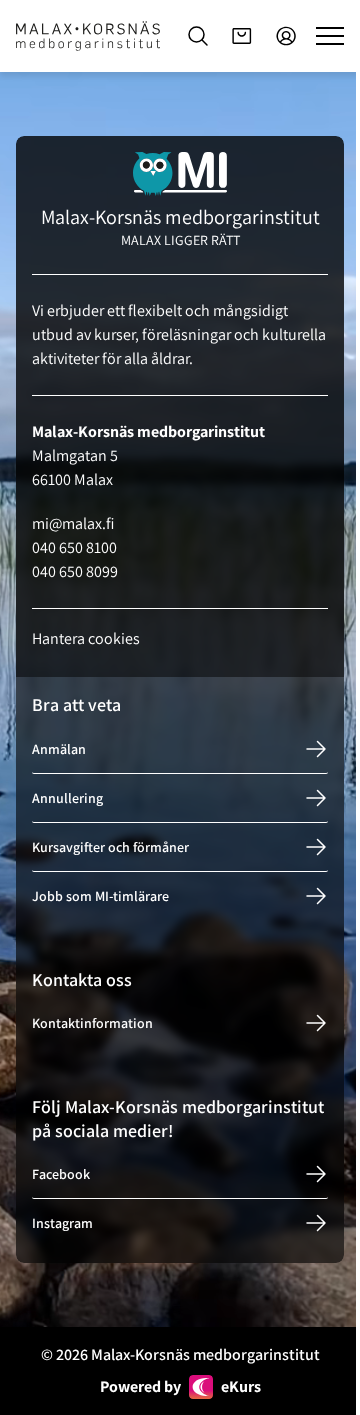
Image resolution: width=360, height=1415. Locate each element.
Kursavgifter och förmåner (110, 847)
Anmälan (59, 749)
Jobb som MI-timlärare (100, 896)
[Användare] (286, 36)
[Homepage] (88, 36)
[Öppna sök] (198, 36)
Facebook (61, 1174)
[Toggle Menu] (330, 36)
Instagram (62, 1223)
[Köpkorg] (242, 36)
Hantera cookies (86, 638)
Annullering (67, 798)
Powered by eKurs (180, 1386)
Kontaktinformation (92, 1023)
